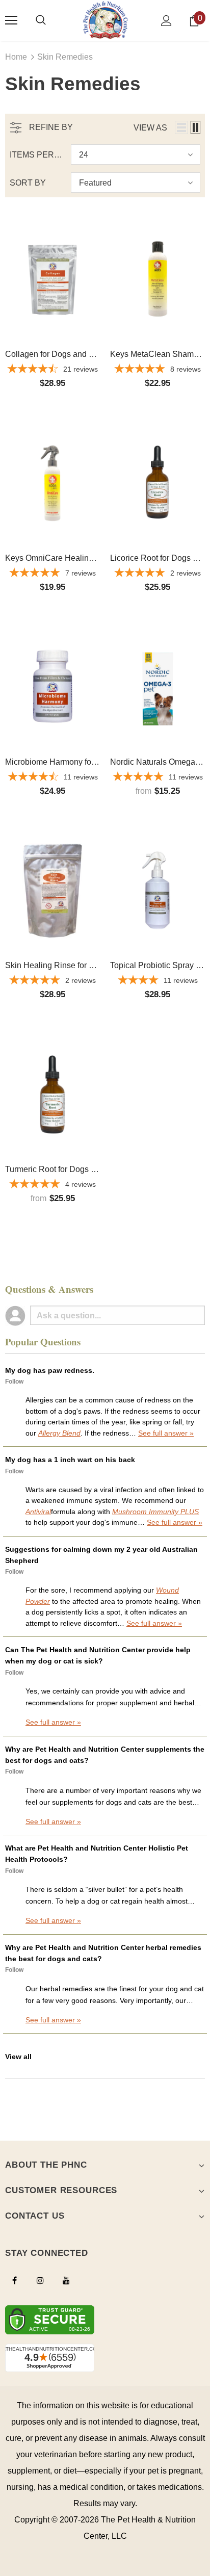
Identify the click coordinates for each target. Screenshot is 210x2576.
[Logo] (105, 20)
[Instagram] (40, 2280)
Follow (14, 1382)
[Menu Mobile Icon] (11, 20)
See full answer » (166, 1433)
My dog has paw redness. (50, 1370)
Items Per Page (36, 155)
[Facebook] (14, 2280)
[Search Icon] (41, 20)
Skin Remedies (65, 57)
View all (18, 2057)
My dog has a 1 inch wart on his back (70, 1460)
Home (16, 57)
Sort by (28, 183)
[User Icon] (166, 21)
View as (150, 128)
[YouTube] (66, 2280)
